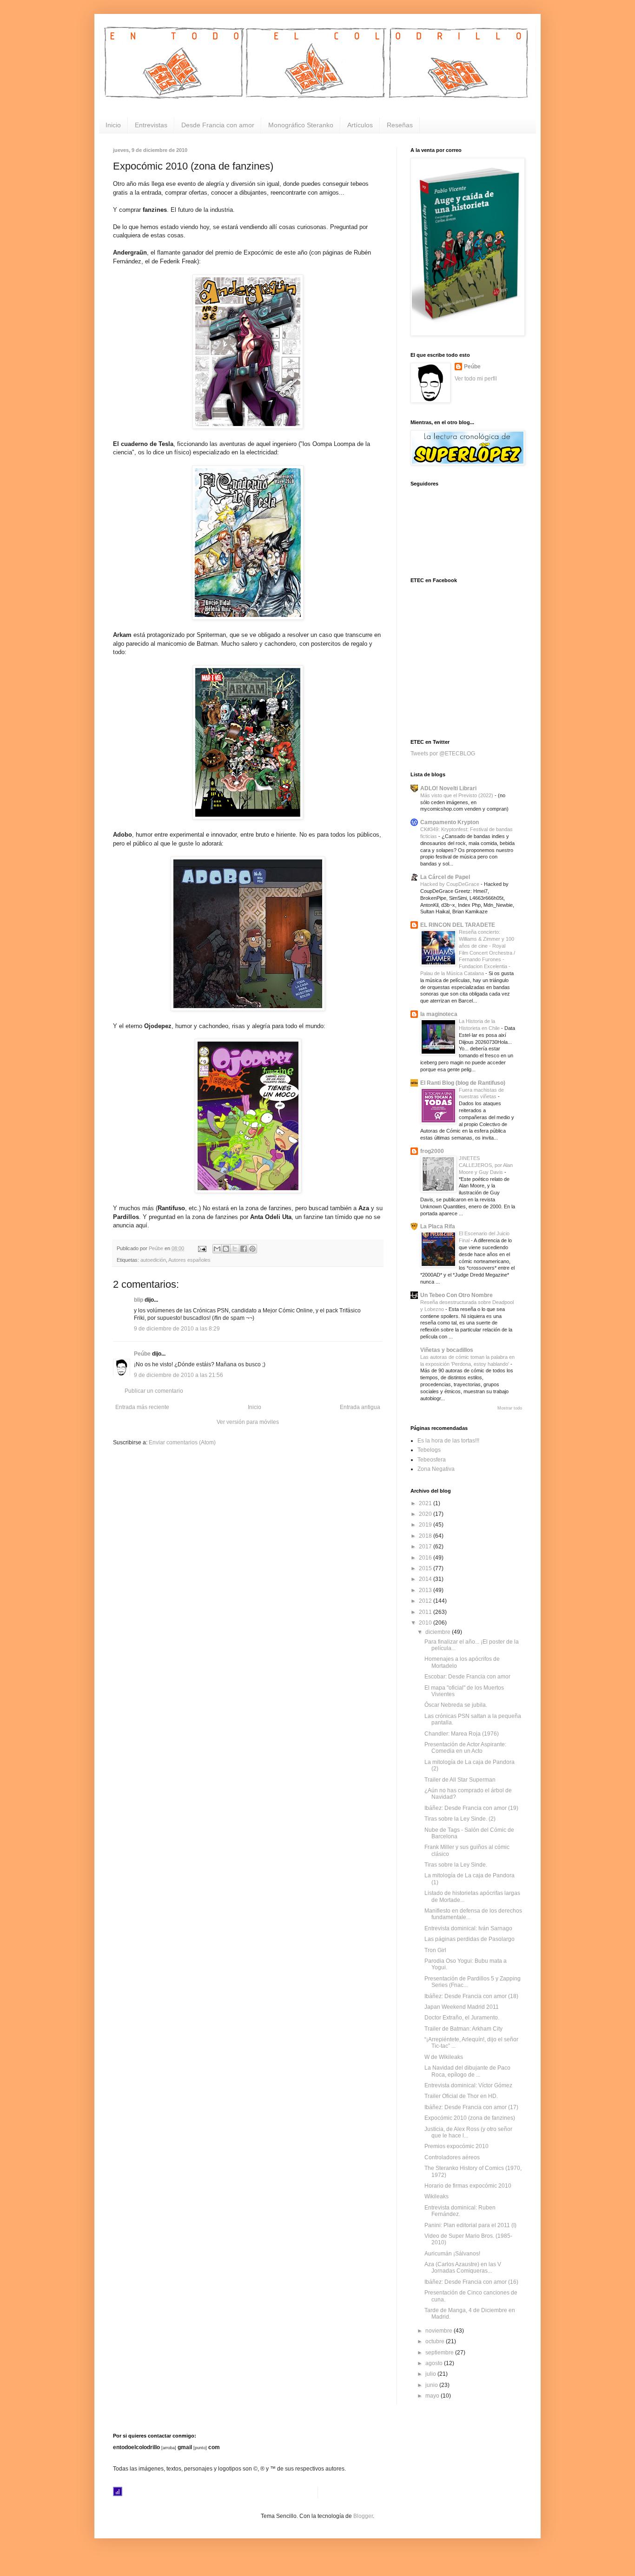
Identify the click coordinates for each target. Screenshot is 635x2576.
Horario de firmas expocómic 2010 (468, 2186)
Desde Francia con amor (218, 125)
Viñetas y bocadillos (447, 1350)
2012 (426, 1601)
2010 (426, 1623)
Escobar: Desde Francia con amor (467, 1677)
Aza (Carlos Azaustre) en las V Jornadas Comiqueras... (463, 2268)
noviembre (440, 2331)
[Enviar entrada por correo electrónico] (202, 1248)
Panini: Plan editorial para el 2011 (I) (470, 2225)
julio (431, 2374)
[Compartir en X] (235, 1249)
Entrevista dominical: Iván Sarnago (468, 1928)
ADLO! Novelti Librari (448, 788)
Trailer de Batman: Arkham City (463, 2029)
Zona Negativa (436, 1469)
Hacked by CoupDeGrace (450, 884)
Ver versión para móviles (248, 1422)
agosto (435, 2363)
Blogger (363, 2516)
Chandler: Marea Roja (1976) (462, 1734)
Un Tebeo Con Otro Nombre (456, 1295)
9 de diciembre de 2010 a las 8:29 (177, 1329)
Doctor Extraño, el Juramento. (462, 2018)
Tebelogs (429, 1450)
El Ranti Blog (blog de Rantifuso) (463, 1083)
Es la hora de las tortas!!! (448, 1441)
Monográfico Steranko (301, 125)
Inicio (113, 125)
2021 (426, 1503)
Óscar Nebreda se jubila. (456, 1705)
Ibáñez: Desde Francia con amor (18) (471, 1996)
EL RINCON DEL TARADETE (458, 925)
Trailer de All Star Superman (460, 1780)
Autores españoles (189, 1260)
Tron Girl (435, 1950)
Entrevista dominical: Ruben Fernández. (460, 2211)
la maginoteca (439, 1014)
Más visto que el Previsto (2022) (457, 795)
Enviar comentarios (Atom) (182, 1442)
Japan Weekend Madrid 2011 (462, 2007)
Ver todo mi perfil (476, 379)
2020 (426, 1514)
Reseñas (400, 125)
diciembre (439, 1632)
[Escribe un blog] (226, 1249)
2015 (426, 1568)
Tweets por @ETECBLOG (443, 754)
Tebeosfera (432, 1460)
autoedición (153, 1260)
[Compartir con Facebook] (244, 1249)
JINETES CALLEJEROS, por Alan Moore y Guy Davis (486, 1165)
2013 (426, 1590)
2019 (426, 1525)
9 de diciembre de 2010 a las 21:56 (179, 1375)
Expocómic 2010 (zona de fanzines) (470, 2118)
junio (432, 2385)
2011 (426, 1612)
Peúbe (142, 1354)
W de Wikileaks (444, 2057)
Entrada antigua (360, 1407)
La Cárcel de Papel (445, 877)
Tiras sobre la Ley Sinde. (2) (460, 1819)
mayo (433, 2396)
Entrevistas (151, 125)
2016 (426, 1558)
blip (139, 1300)
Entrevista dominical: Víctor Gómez (468, 2085)
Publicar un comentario (154, 1391)
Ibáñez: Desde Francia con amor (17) (471, 2107)
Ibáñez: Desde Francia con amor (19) (471, 1808)
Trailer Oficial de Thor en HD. (461, 2096)
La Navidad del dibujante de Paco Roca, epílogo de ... (467, 2071)
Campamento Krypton (450, 822)
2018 (426, 1536)
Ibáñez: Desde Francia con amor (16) (471, 2282)
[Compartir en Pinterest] (252, 1249)
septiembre (440, 2353)
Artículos (360, 125)
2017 (426, 1547)
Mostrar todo (510, 1408)
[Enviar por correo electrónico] (217, 1249)
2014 (426, 1579)
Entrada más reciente (142, 1407)
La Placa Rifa (438, 1226)
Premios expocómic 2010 (456, 2146)
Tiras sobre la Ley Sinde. (456, 1865)
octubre (436, 2341)
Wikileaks (437, 2196)
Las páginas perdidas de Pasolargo (470, 1939)
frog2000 (432, 1151)
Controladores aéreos (452, 2157)
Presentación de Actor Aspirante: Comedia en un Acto (465, 1748)
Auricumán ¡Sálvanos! (452, 2254)
